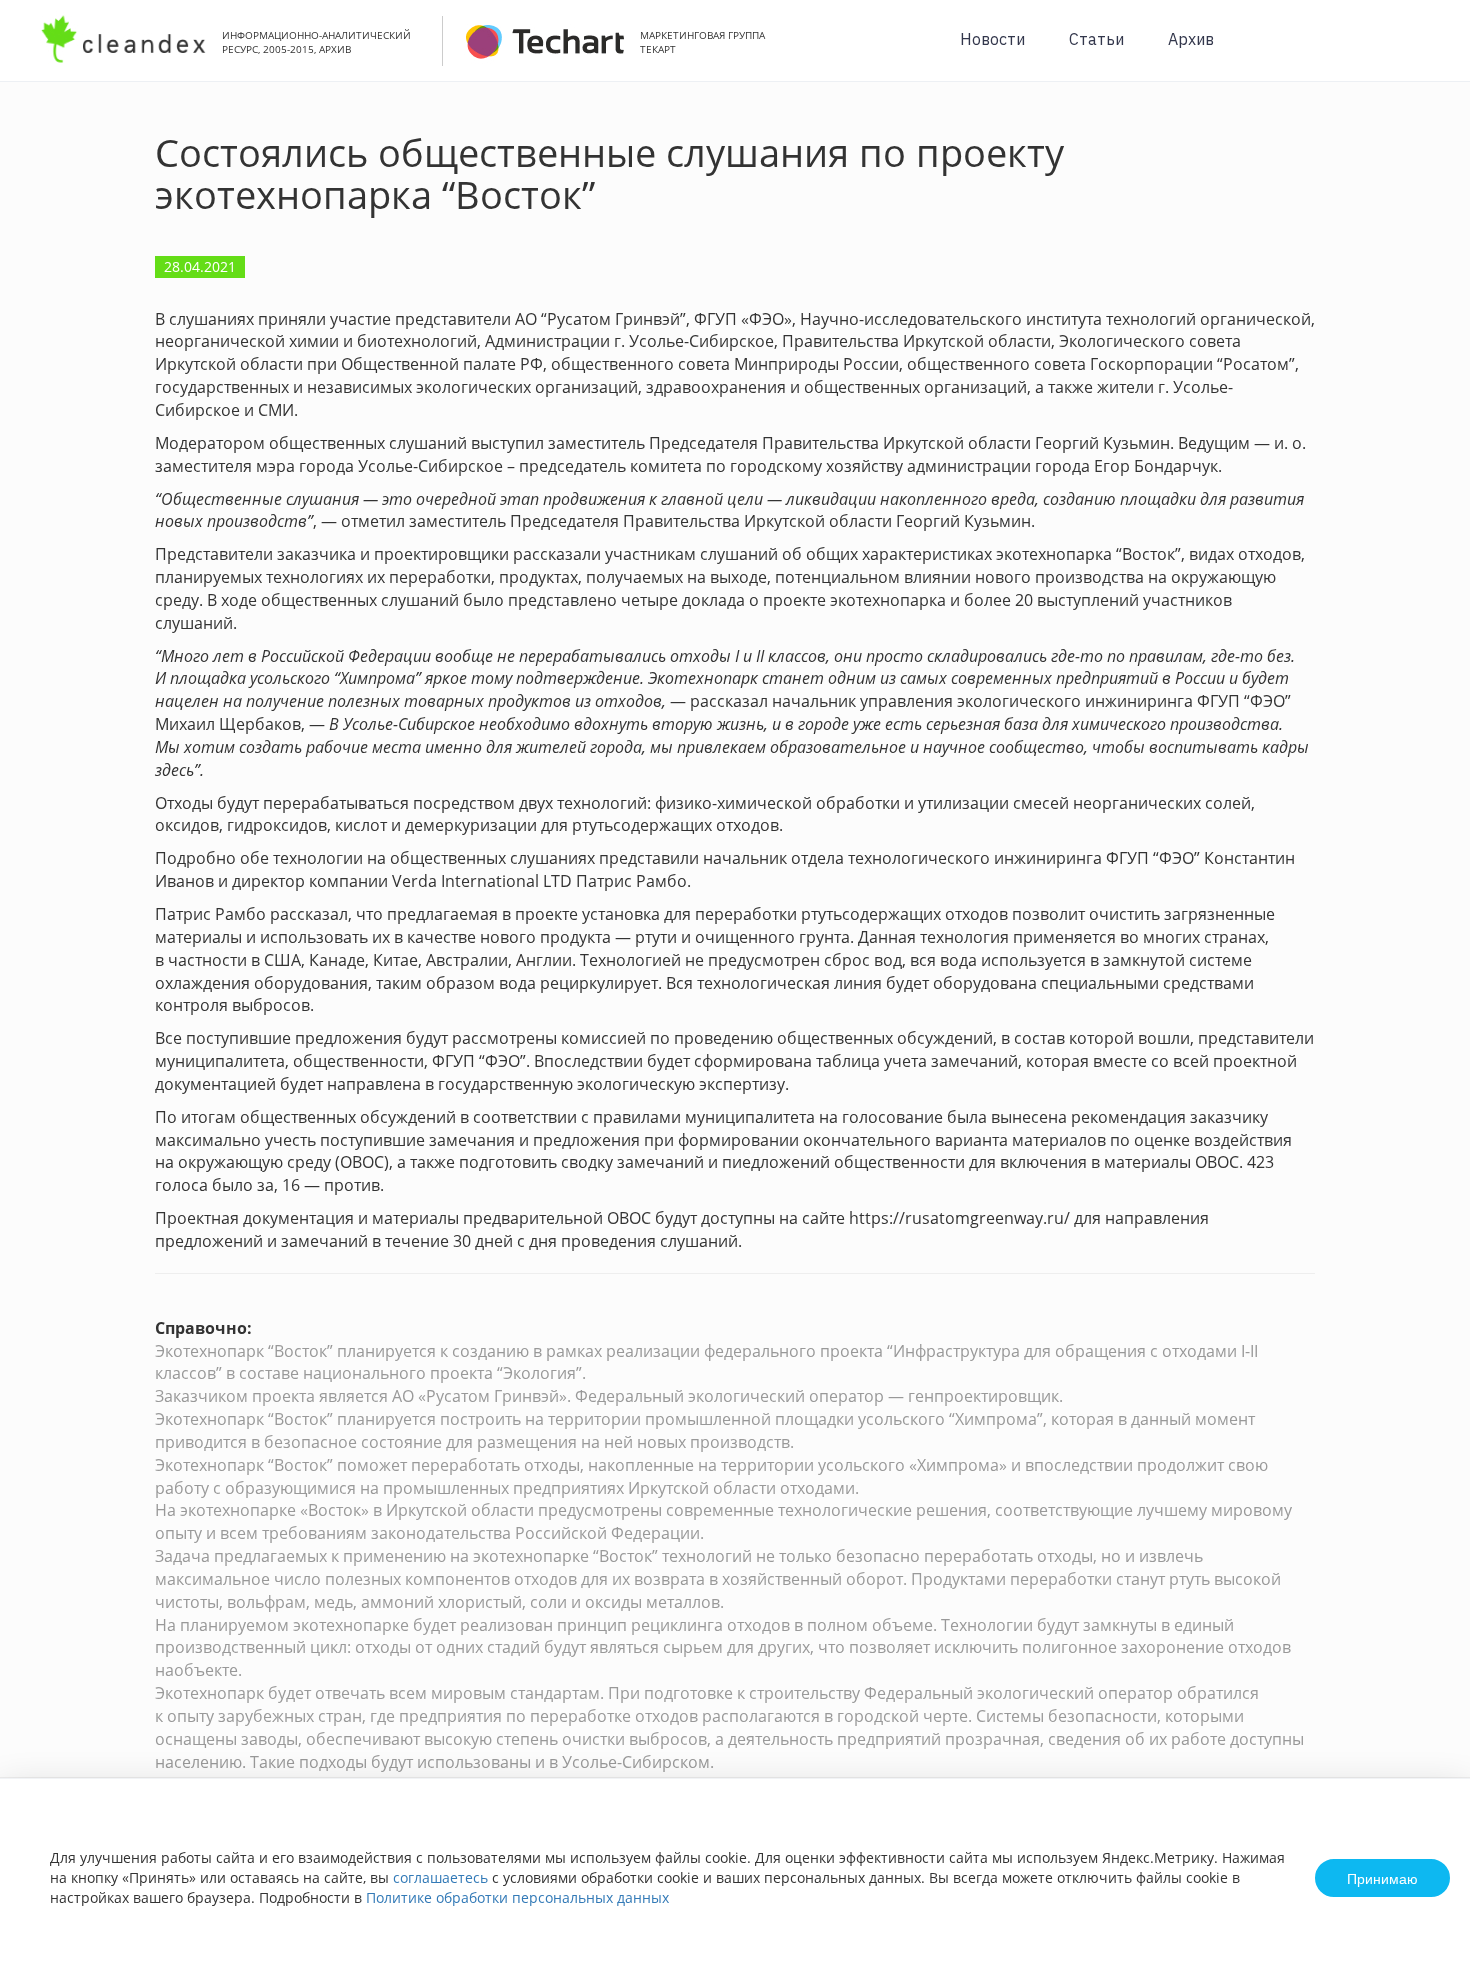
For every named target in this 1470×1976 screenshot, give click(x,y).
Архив (1191, 39)
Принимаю (1382, 1878)
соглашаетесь (440, 1877)
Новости (992, 39)
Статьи (1096, 39)
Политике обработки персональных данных (517, 1897)
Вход (1424, 51)
